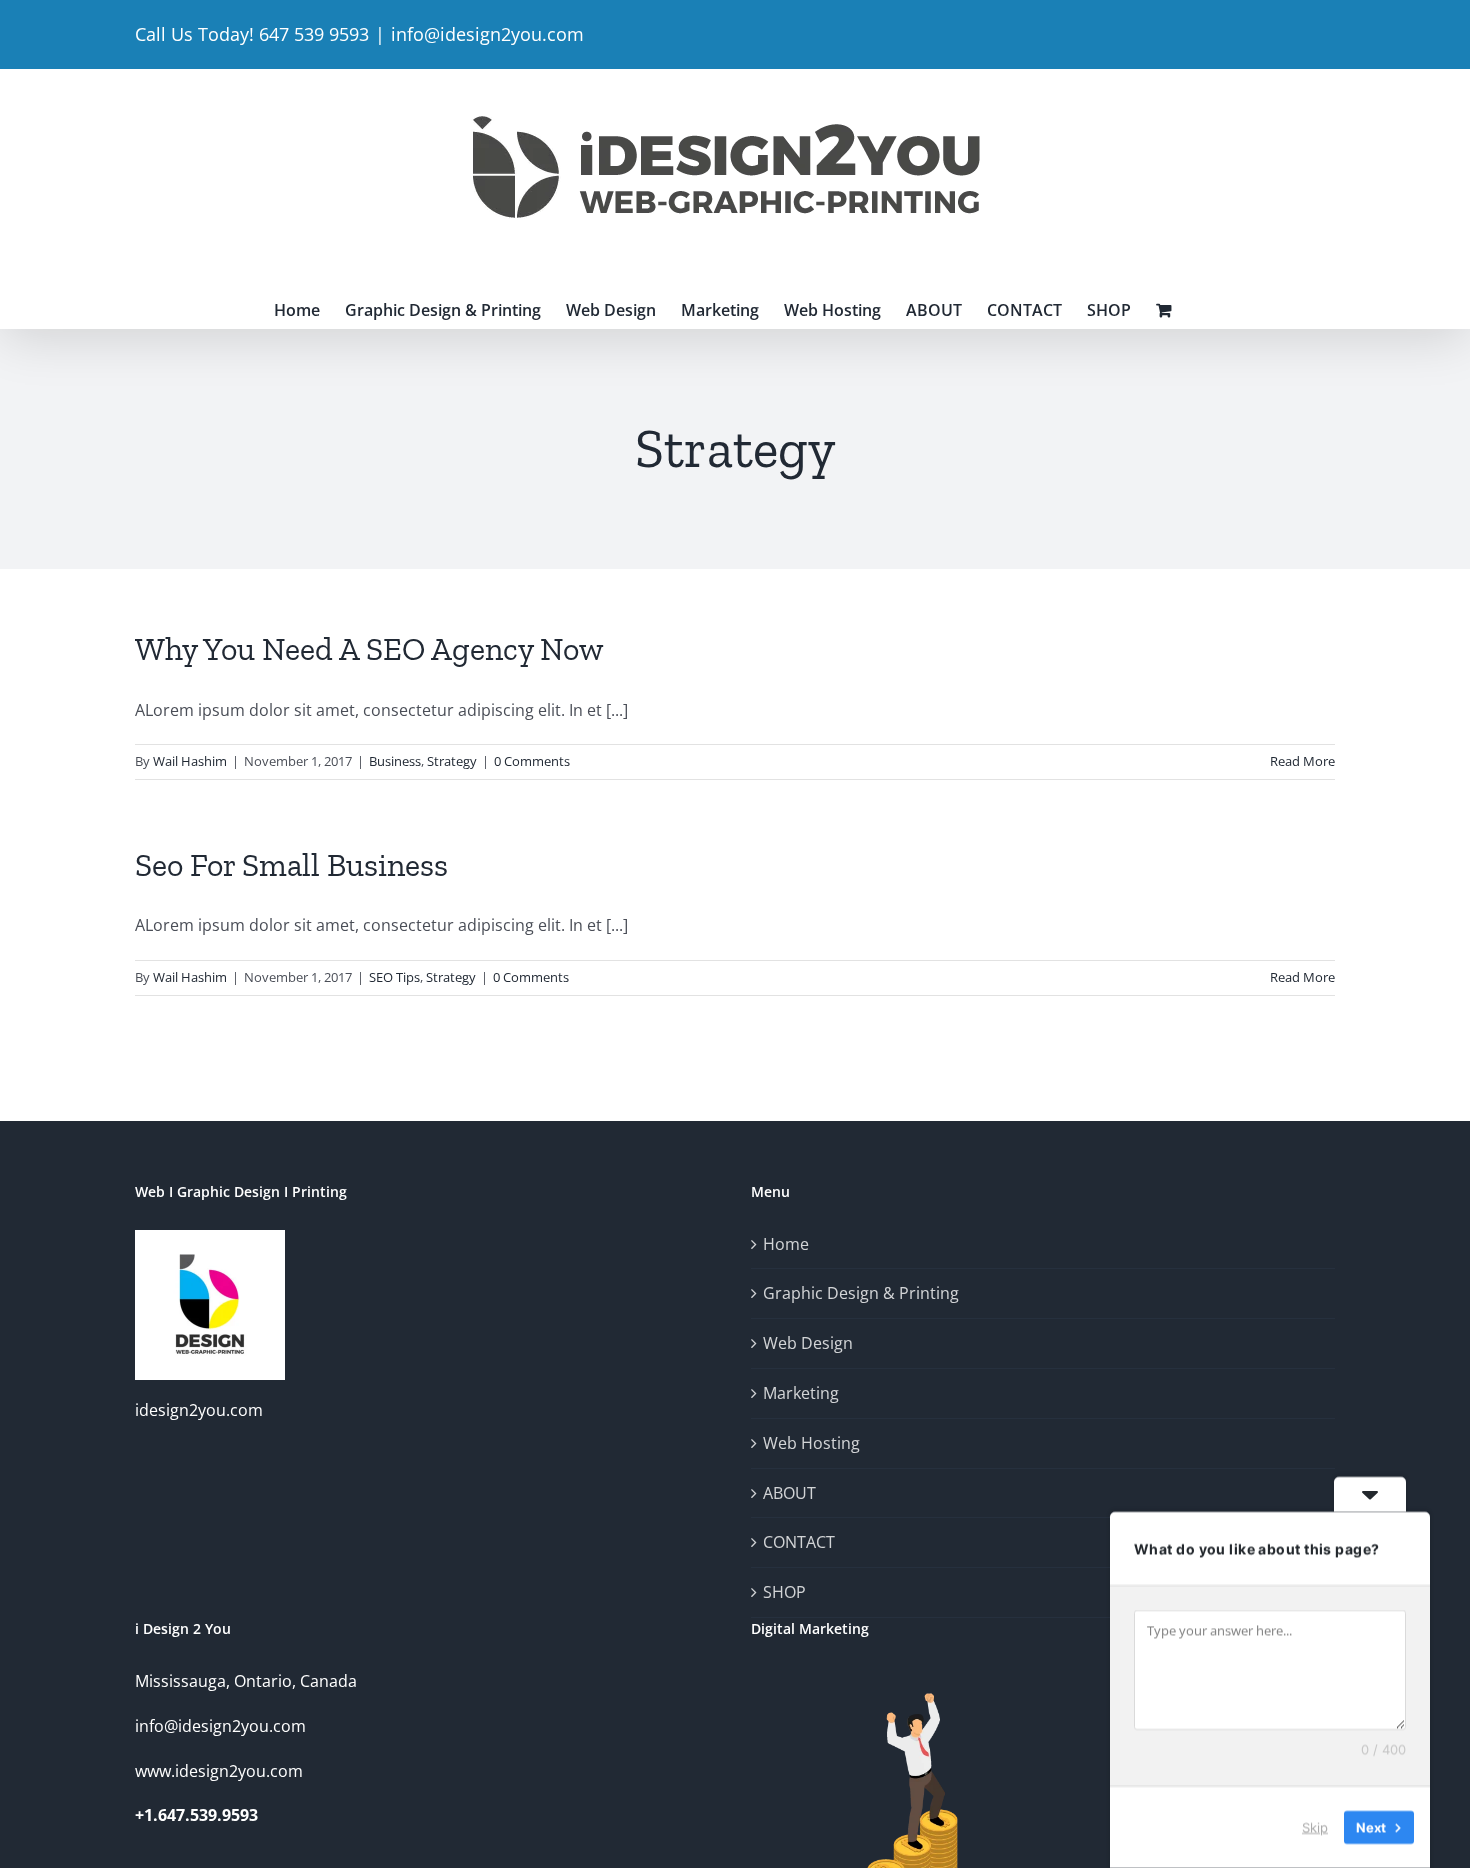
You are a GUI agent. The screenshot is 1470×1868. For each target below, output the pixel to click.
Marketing (801, 1393)
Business (395, 761)
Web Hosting (811, 1443)
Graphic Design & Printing (861, 1293)
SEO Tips (394, 977)
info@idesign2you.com (487, 34)
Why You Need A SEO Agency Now (369, 649)
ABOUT (789, 1493)
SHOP (784, 1592)
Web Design (808, 1343)
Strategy (452, 761)
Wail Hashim (190, 761)
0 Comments (532, 761)
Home (786, 1244)
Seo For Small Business (291, 865)
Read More (1302, 761)
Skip (1315, 1827)
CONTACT (799, 1542)
